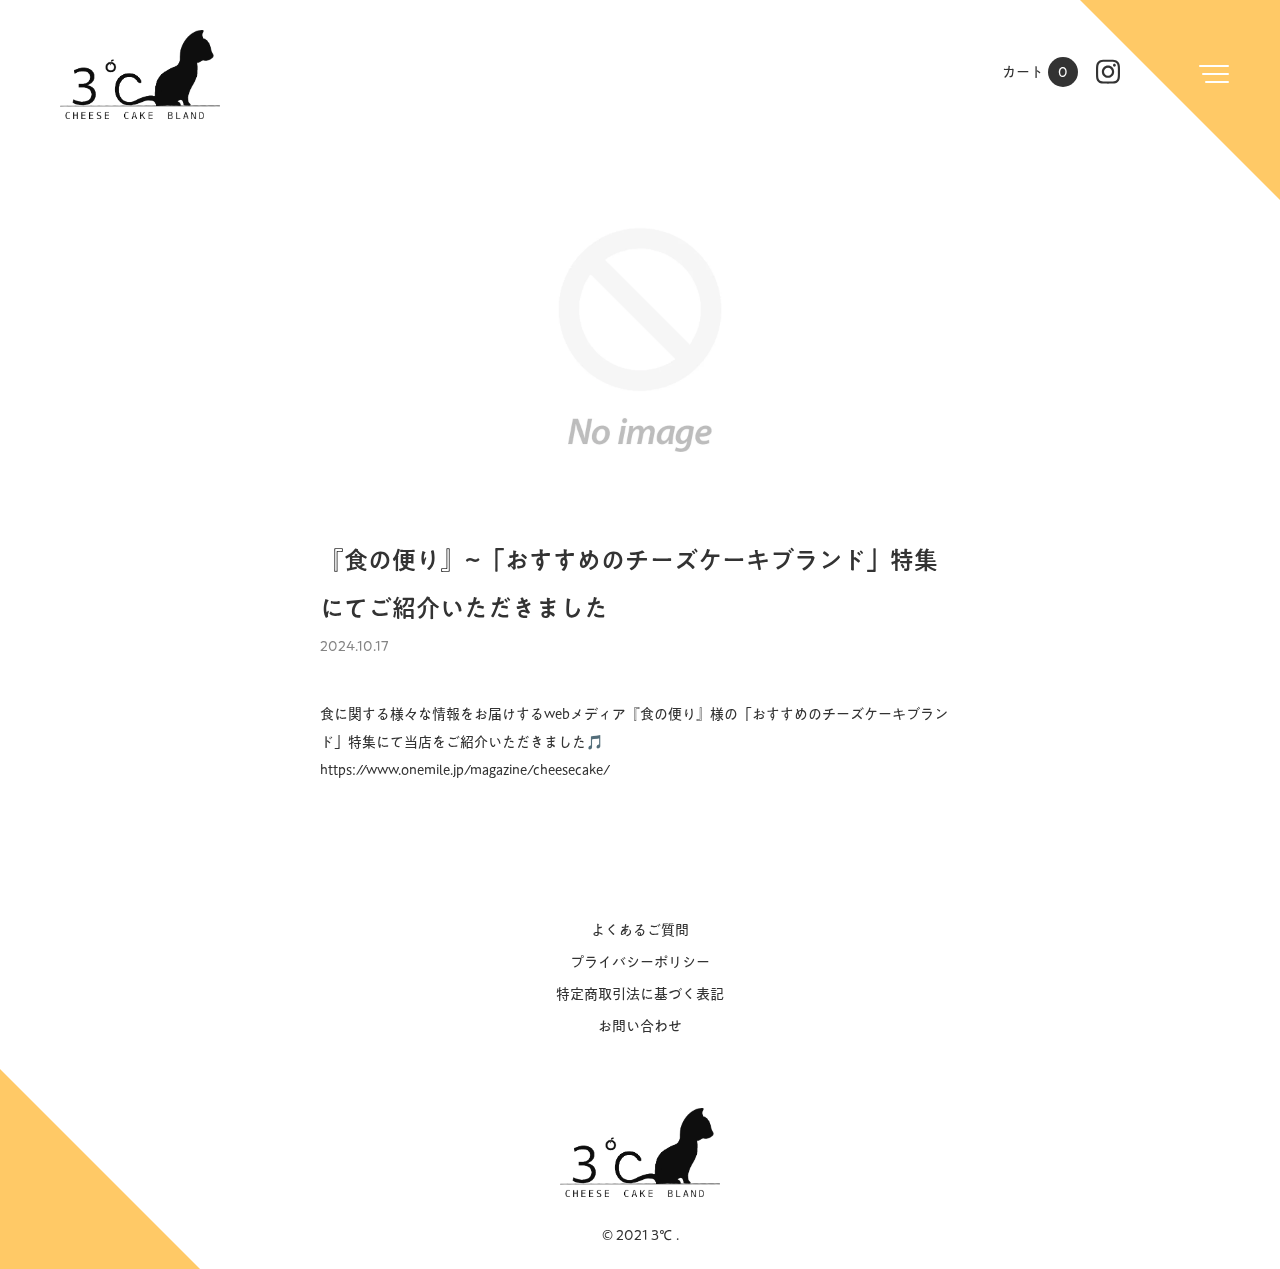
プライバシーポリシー (640, 962)
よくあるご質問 (640, 930)
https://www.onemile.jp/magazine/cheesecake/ (465, 770)
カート (1035, 72)
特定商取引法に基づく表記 (640, 994)
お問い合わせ (640, 1026)
